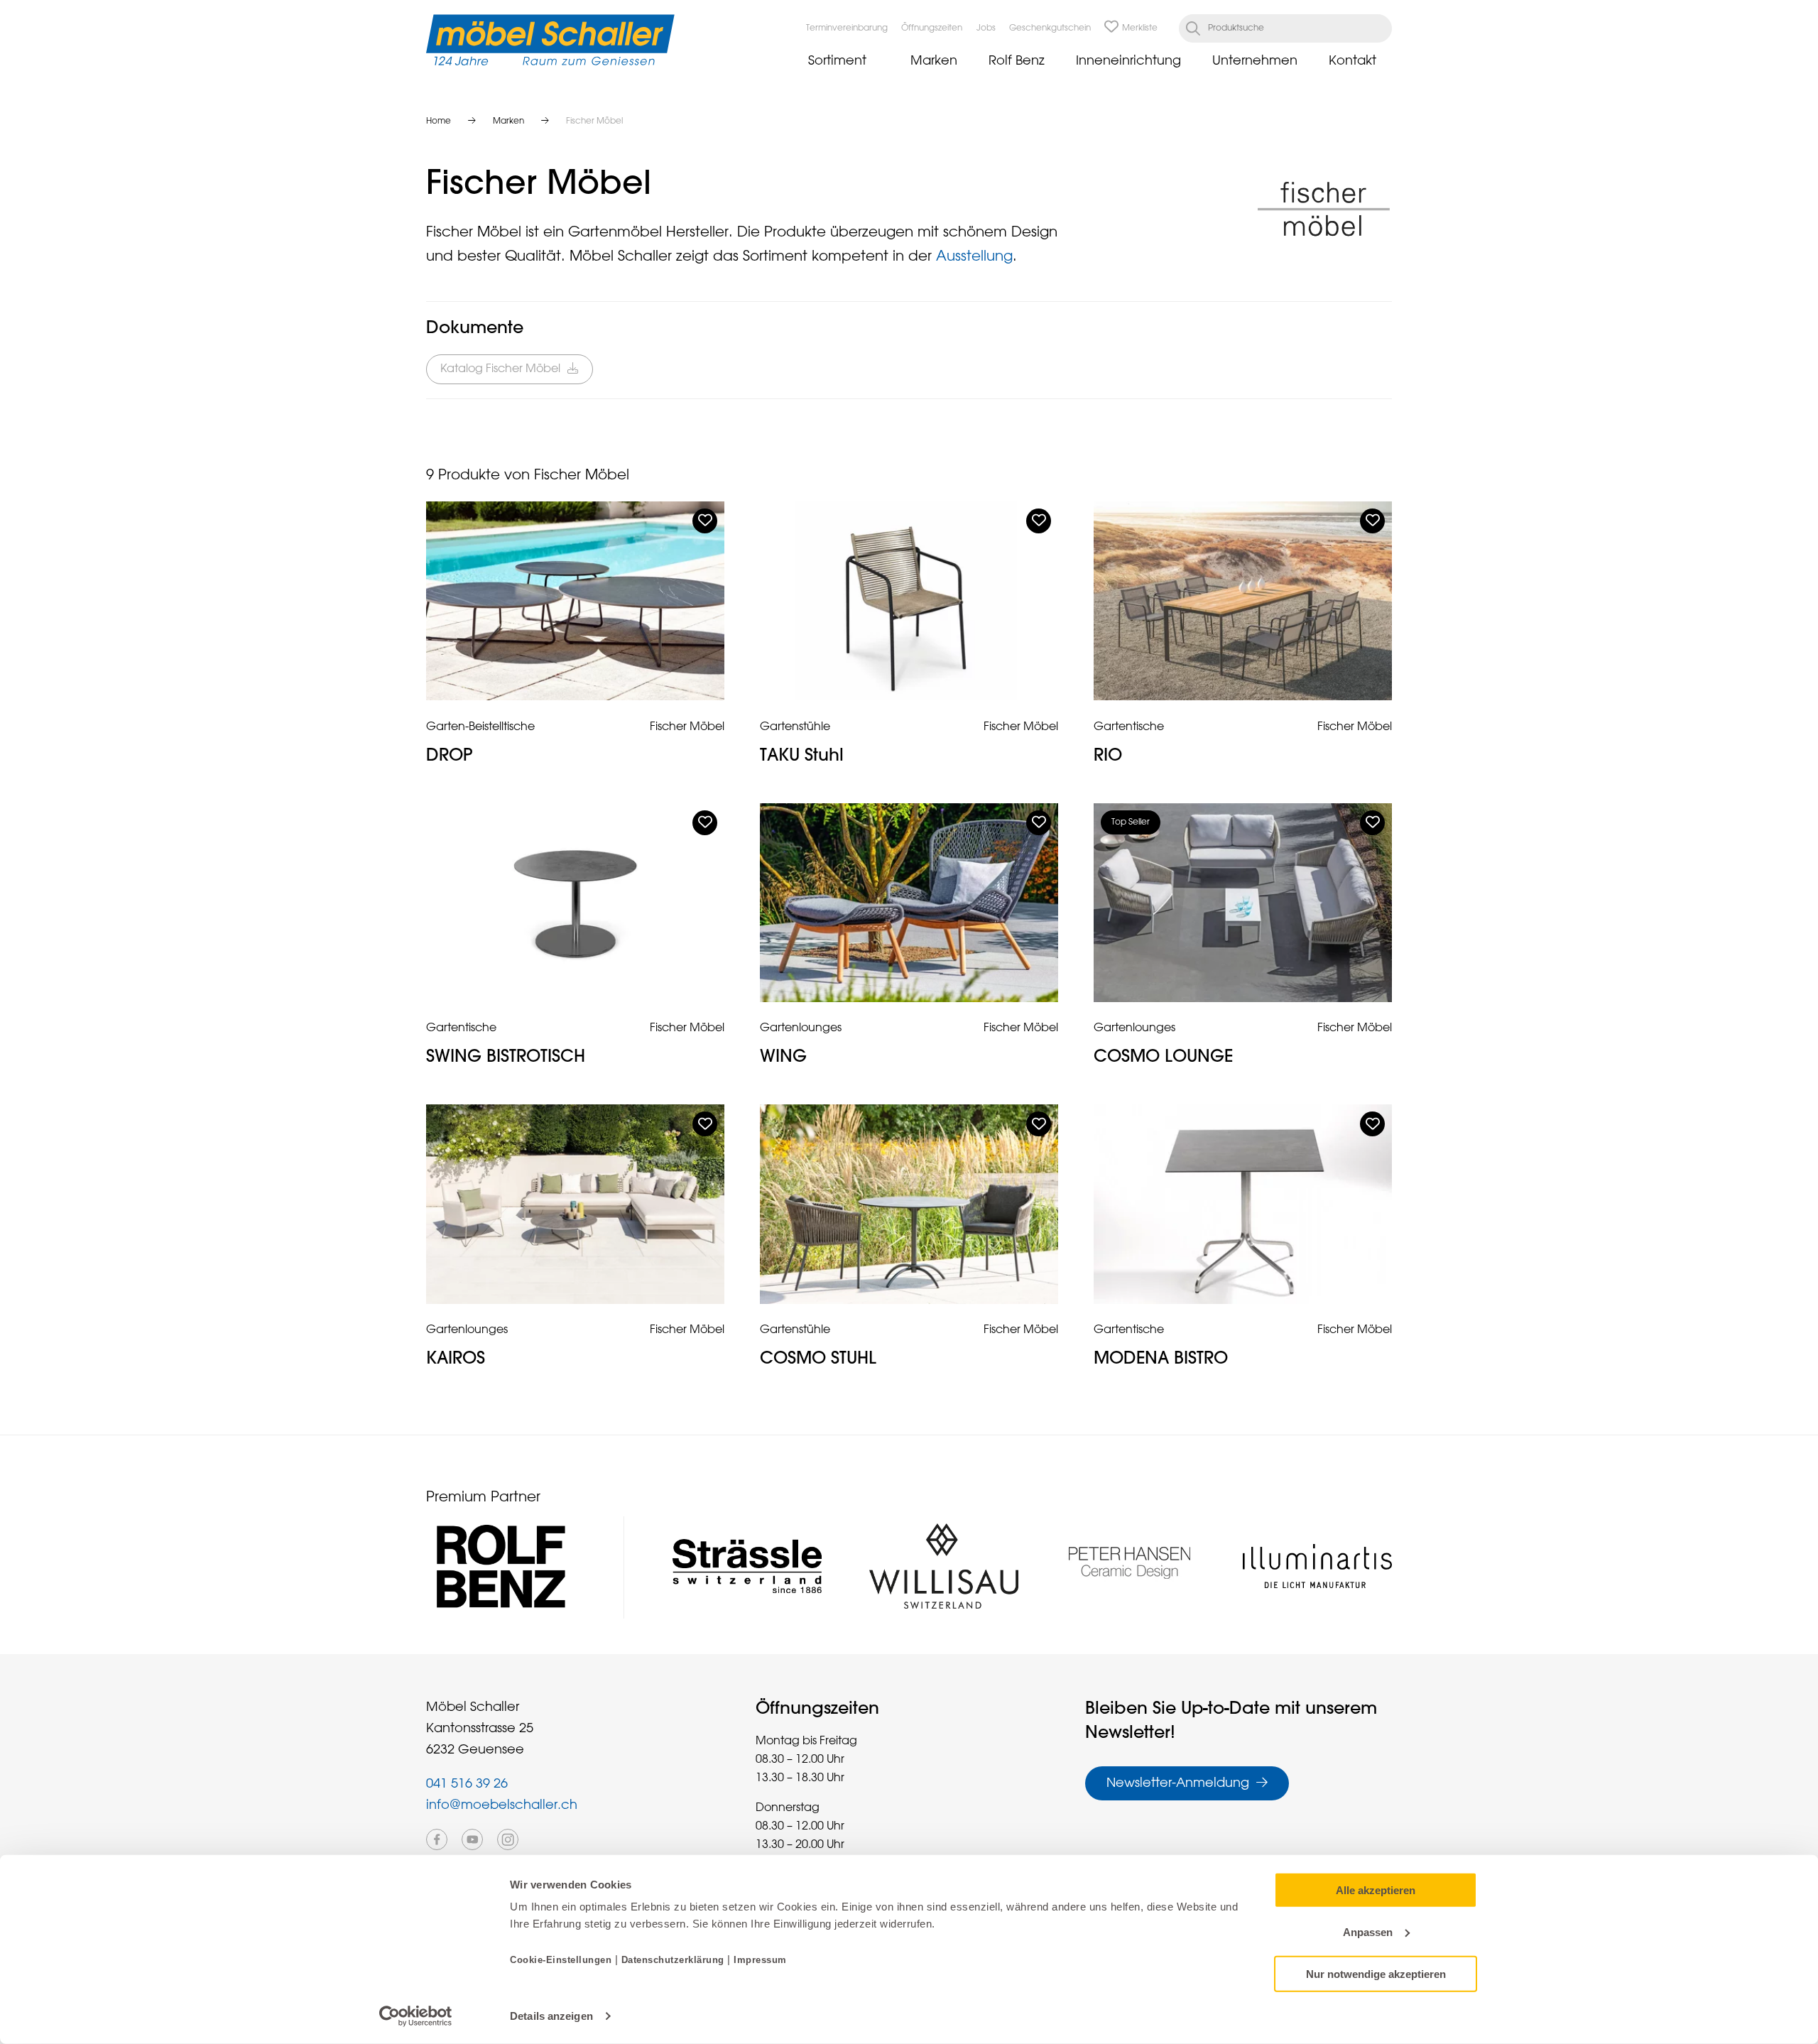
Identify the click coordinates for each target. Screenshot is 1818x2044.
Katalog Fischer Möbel (500, 369)
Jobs (986, 28)
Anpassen (1368, 1932)
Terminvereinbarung (847, 28)
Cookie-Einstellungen (562, 1960)
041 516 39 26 (467, 1784)
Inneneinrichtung (1128, 61)
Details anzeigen (551, 2016)
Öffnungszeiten (932, 28)
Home (439, 121)
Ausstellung (974, 256)
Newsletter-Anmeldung (1178, 1783)
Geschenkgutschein (1050, 28)
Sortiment (837, 61)
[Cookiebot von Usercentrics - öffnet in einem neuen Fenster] (416, 2016)
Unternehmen (1255, 61)
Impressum (760, 1960)
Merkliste (1140, 28)
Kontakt (1352, 61)
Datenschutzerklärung (673, 1960)
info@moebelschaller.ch (502, 1805)
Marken (934, 61)
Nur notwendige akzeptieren (1376, 1973)
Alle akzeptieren (1376, 1890)
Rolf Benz (1017, 61)
